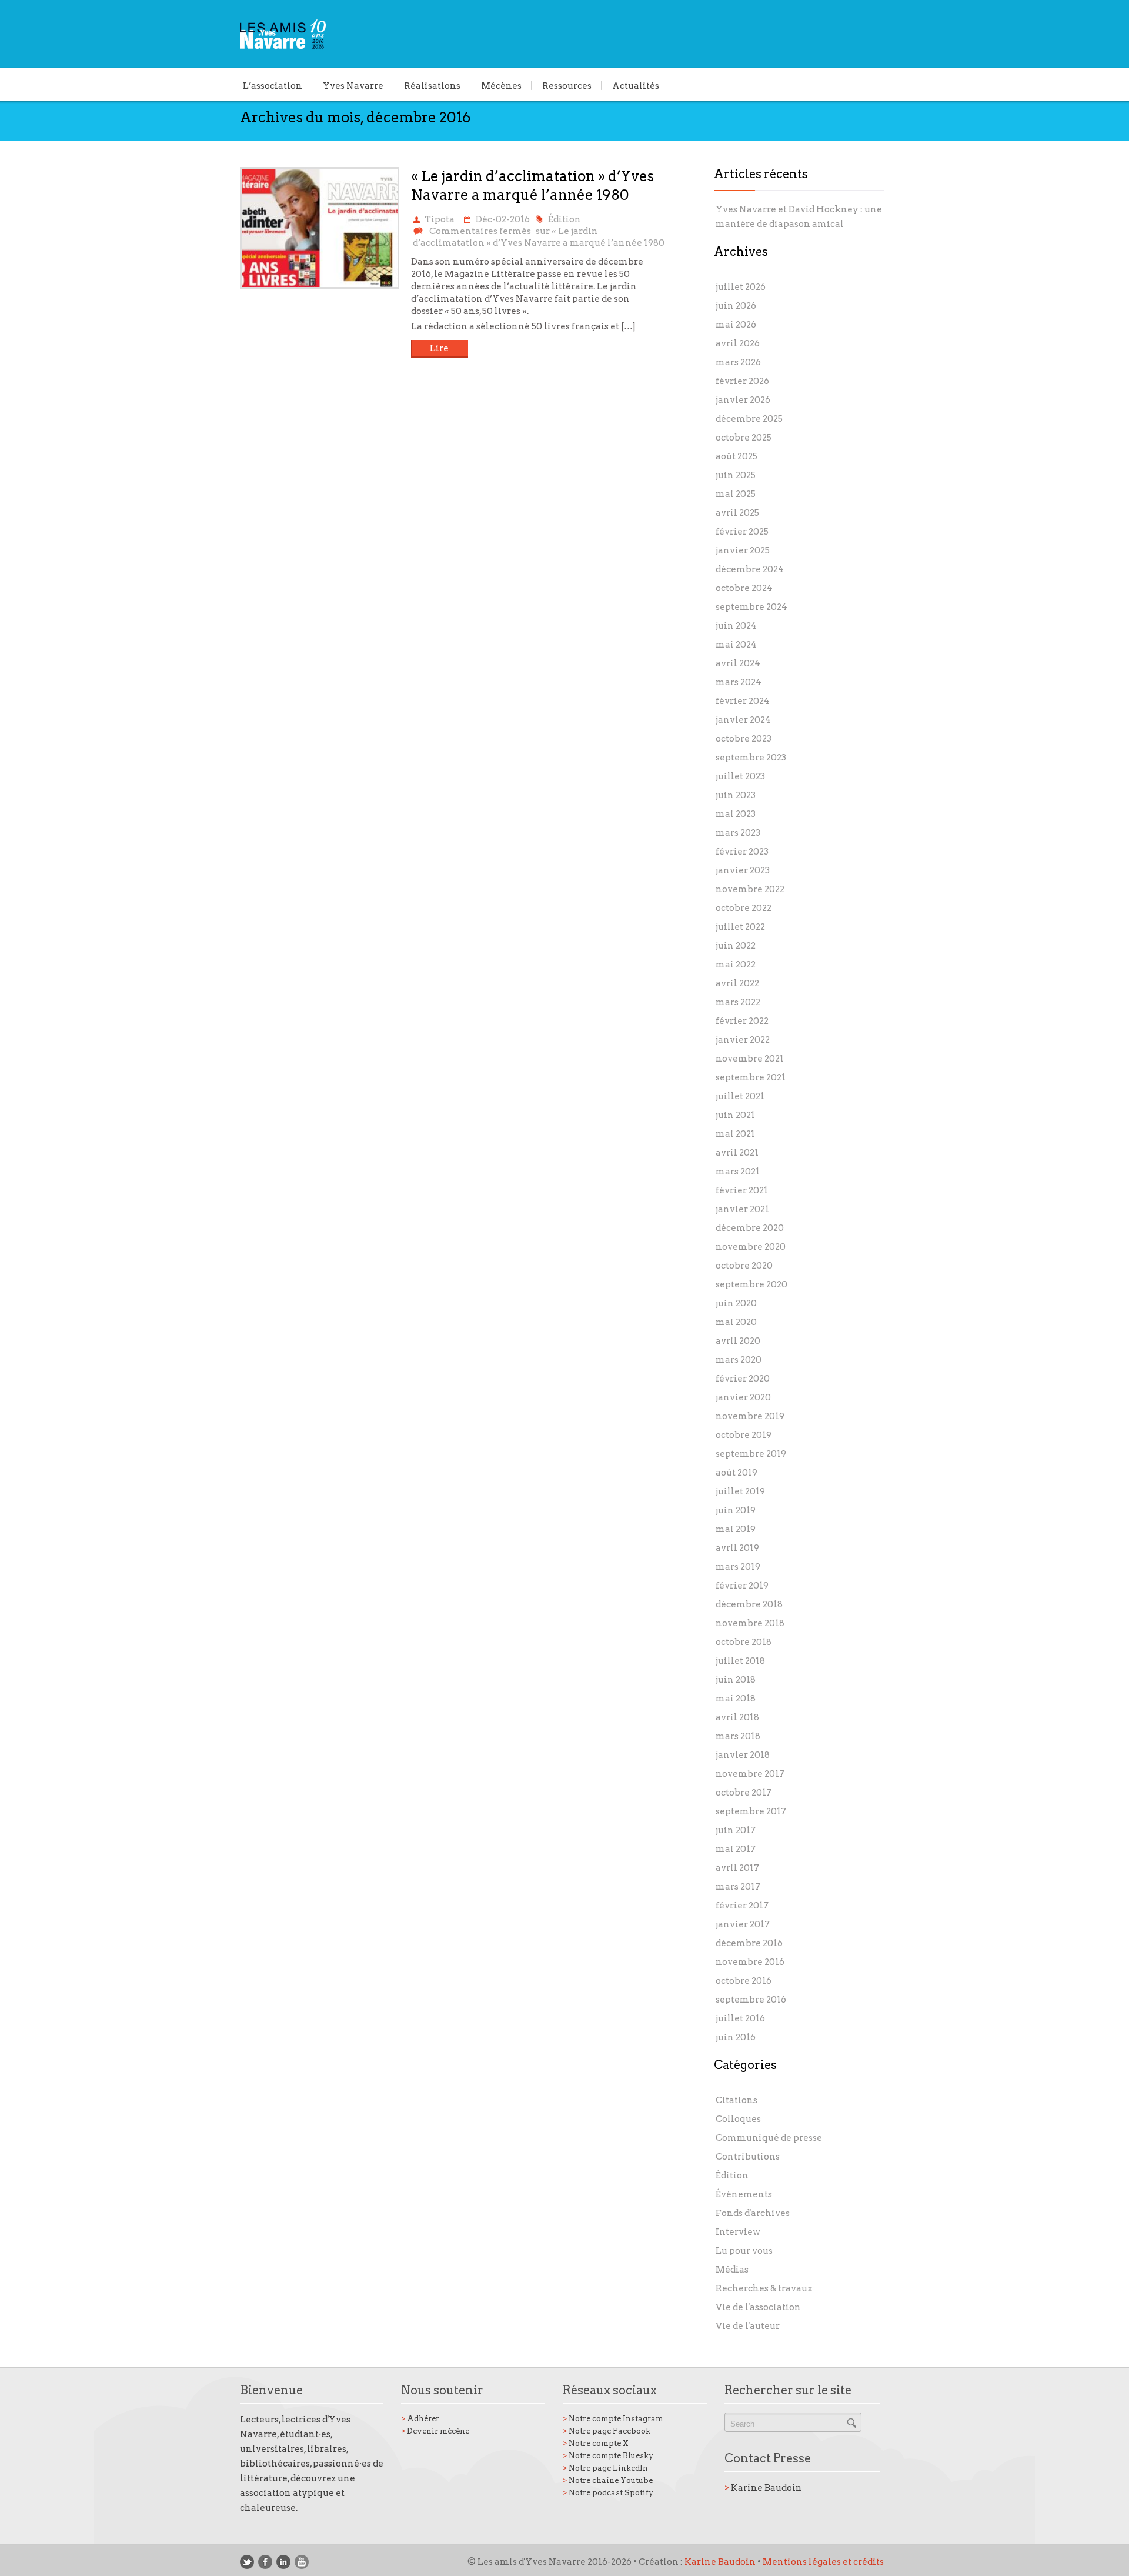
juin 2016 (736, 2037)
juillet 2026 (741, 287)
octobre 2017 (744, 1793)
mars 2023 (738, 833)
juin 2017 (736, 1830)
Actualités (636, 85)
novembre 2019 (750, 1416)
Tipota (440, 219)
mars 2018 (738, 1736)
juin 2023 (736, 795)
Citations (736, 2100)
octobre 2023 (744, 739)
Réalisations (432, 85)
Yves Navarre (353, 85)
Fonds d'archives (753, 2213)
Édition (564, 219)
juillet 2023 (740, 776)
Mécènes (501, 85)
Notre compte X (596, 2443)
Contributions (748, 2157)
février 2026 (742, 381)
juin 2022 (736, 946)
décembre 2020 (750, 1228)
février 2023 (742, 852)
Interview (738, 2232)
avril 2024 (738, 663)
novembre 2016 (750, 1962)
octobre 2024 (744, 588)
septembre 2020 (751, 1284)
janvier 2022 (743, 1040)
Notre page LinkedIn (605, 2468)
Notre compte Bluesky (608, 2456)
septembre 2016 (751, 2000)
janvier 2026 (743, 400)
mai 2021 (735, 1134)
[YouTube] (302, 2562)
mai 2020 (736, 1322)
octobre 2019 (744, 1435)
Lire (439, 348)
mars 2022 (738, 1002)
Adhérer (420, 2419)
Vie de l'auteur (748, 2326)
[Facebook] (265, 2562)
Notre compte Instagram (613, 2419)
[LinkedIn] (283, 2562)
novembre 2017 (750, 1774)
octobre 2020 (744, 1266)
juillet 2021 (740, 1096)
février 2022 (742, 1021)
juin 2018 (736, 1680)
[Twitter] (247, 2562)
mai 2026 (736, 325)
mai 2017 (736, 1849)
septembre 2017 (751, 1811)
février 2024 (743, 701)
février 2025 (742, 532)
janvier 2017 (743, 1924)
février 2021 (742, 1190)
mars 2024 (739, 682)
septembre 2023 (751, 758)
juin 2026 (736, 306)
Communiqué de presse (769, 2138)
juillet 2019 (740, 1491)
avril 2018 (737, 1717)
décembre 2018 (749, 1604)
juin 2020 (736, 1303)
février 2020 (743, 1379)
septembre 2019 (751, 1454)
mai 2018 (736, 1699)
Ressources (567, 85)
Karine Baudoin (763, 2488)
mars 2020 (739, 1360)
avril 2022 (737, 983)
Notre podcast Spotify (608, 2493)
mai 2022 (736, 965)
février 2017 (742, 1906)
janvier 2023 (743, 870)
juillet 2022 (740, 927)
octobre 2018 (744, 1642)
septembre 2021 (751, 1077)
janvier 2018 (743, 1755)
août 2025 (736, 456)
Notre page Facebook (607, 2431)
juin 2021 (735, 1115)
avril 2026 (738, 343)
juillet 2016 (740, 2018)
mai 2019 (736, 1529)
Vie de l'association (758, 2307)
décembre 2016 (749, 1943)
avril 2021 (737, 1153)
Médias (732, 2270)
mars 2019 (738, 1567)
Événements (744, 2194)
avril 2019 (737, 1548)
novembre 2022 (750, 889)
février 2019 (742, 1586)
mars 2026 (738, 362)
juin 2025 (736, 475)
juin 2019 (736, 1510)
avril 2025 (737, 513)
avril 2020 (738, 1341)
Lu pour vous (744, 2251)
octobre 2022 (744, 908)
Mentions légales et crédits (823, 2562)
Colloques (738, 2119)
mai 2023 (736, 814)
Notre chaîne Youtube (608, 2480)
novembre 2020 (751, 1247)
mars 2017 (738, 1887)
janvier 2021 (742, 1209)
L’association (273, 85)
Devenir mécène (435, 2431)
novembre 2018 (750, 1623)
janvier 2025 (743, 550)
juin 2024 (736, 626)
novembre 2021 (750, 1059)
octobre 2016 (744, 1981)
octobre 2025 (744, 438)
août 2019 (736, 1473)
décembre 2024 (750, 569)
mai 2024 (736, 645)
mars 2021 (738, 1172)
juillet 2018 (740, 1661)
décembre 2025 (749, 419)
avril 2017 (737, 1868)
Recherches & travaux (764, 2288)
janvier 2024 (743, 720)
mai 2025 (736, 494)
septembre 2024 (751, 607)
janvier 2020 (743, 1397)
